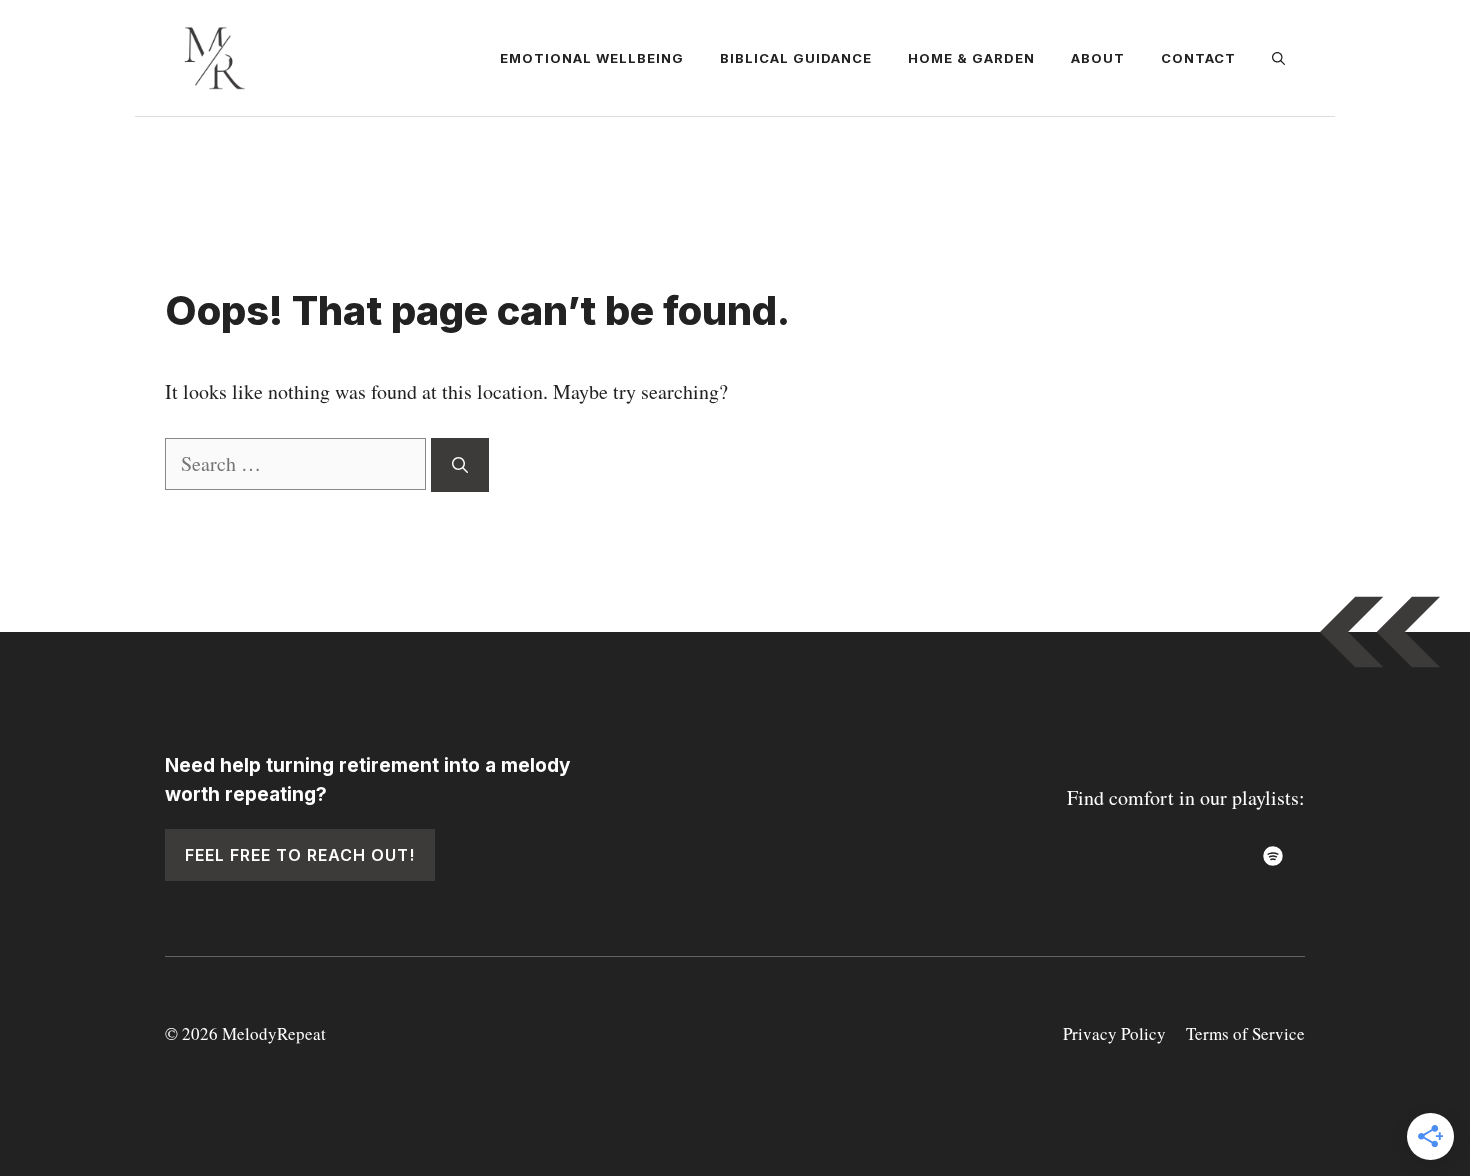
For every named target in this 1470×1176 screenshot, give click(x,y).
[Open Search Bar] (1278, 58)
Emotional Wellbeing (592, 58)
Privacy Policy (1114, 1033)
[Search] (460, 465)
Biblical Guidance (796, 58)
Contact (1198, 58)
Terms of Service (1245, 1033)
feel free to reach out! (300, 855)
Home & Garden (971, 58)
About (1098, 58)
